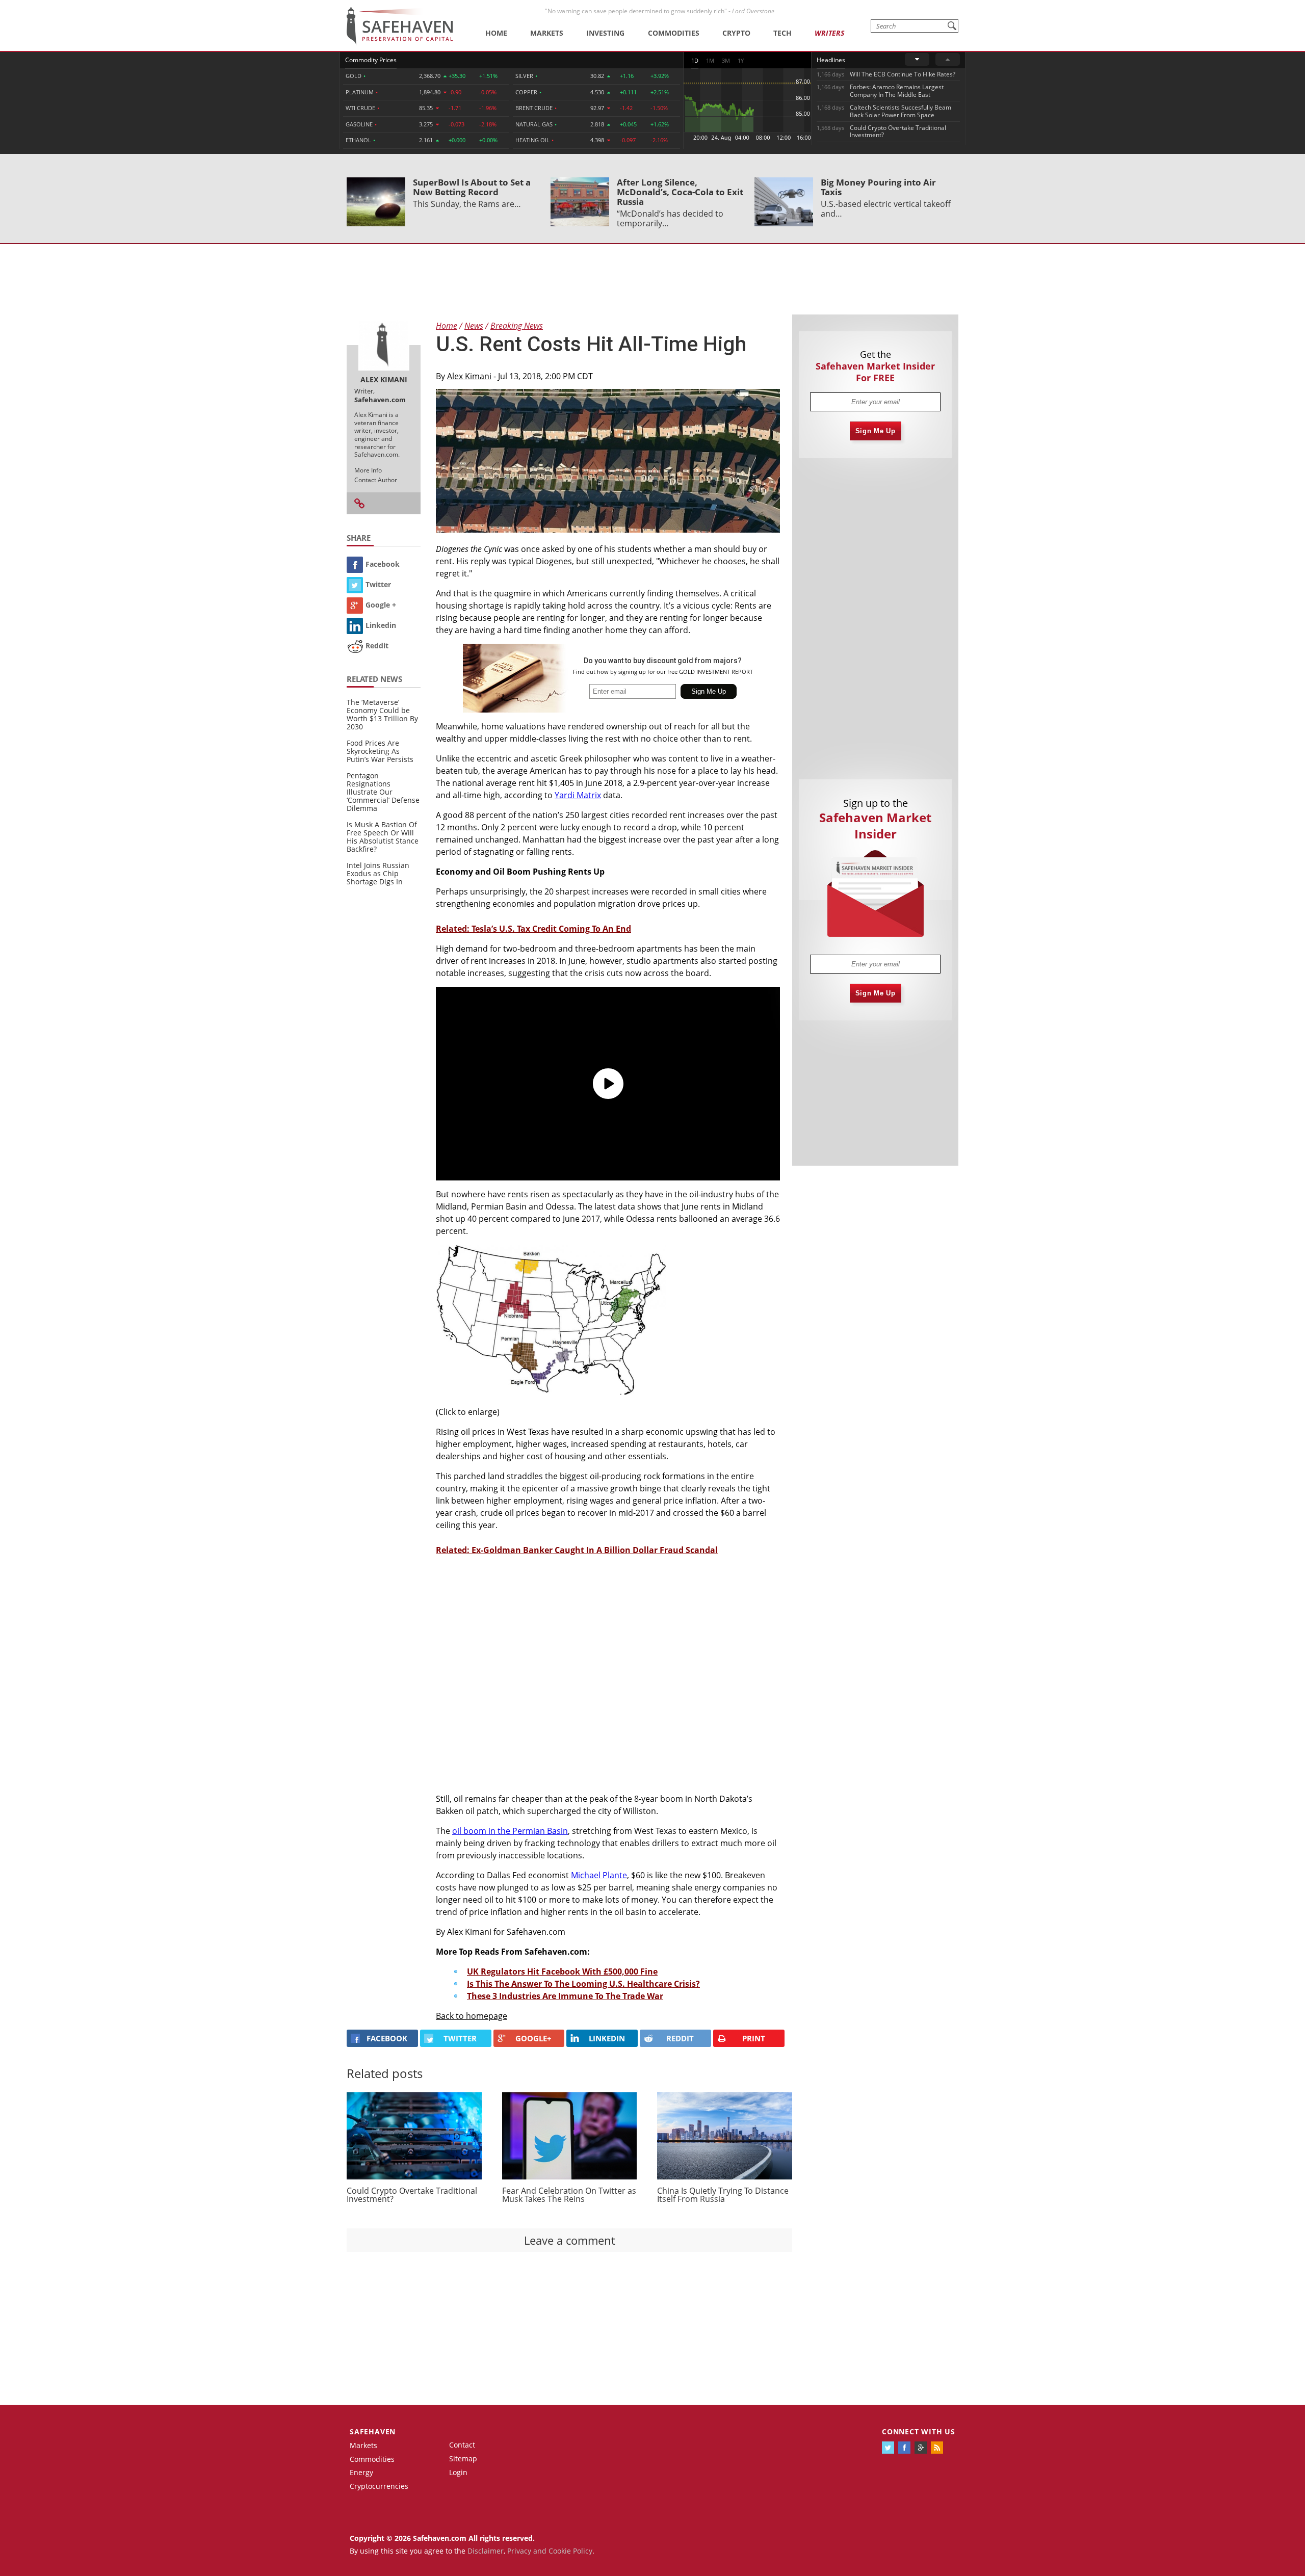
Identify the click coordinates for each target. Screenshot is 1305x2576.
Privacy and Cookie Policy (550, 2551)
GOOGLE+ (533, 2038)
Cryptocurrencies (379, 2486)
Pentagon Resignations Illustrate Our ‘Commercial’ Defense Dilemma (383, 792)
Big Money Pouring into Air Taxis (878, 187)
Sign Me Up (876, 431)
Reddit (377, 646)
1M (710, 60)
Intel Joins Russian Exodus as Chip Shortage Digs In (378, 873)
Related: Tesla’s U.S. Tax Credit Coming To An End (533, 929)
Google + (381, 605)
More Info (368, 470)
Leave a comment (570, 2240)
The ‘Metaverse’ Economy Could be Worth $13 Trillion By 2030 (382, 714)
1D (695, 60)
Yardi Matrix (578, 795)
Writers (829, 33)
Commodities (674, 33)
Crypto (736, 33)
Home (496, 33)
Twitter (378, 584)
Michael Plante (599, 1875)
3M (726, 60)
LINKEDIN (607, 2038)
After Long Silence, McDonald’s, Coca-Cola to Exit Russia (680, 192)
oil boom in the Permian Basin (510, 1831)
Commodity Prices (371, 60)
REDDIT (680, 2038)
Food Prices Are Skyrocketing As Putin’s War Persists (380, 751)
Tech (782, 33)
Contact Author (376, 480)
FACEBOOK (387, 2038)
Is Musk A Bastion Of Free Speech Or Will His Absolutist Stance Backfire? (383, 837)
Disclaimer (486, 2551)
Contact (462, 2445)
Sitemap (463, 2459)
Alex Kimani (469, 376)
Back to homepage (472, 2016)
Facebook (383, 564)
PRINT (754, 2038)
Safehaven (373, 2432)
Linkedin (381, 625)
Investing (605, 33)
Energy (361, 2472)
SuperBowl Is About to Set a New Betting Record (472, 187)
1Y (741, 60)
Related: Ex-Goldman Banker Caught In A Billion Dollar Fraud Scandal (577, 1550)
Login (458, 2472)
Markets (547, 33)
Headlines (831, 60)
